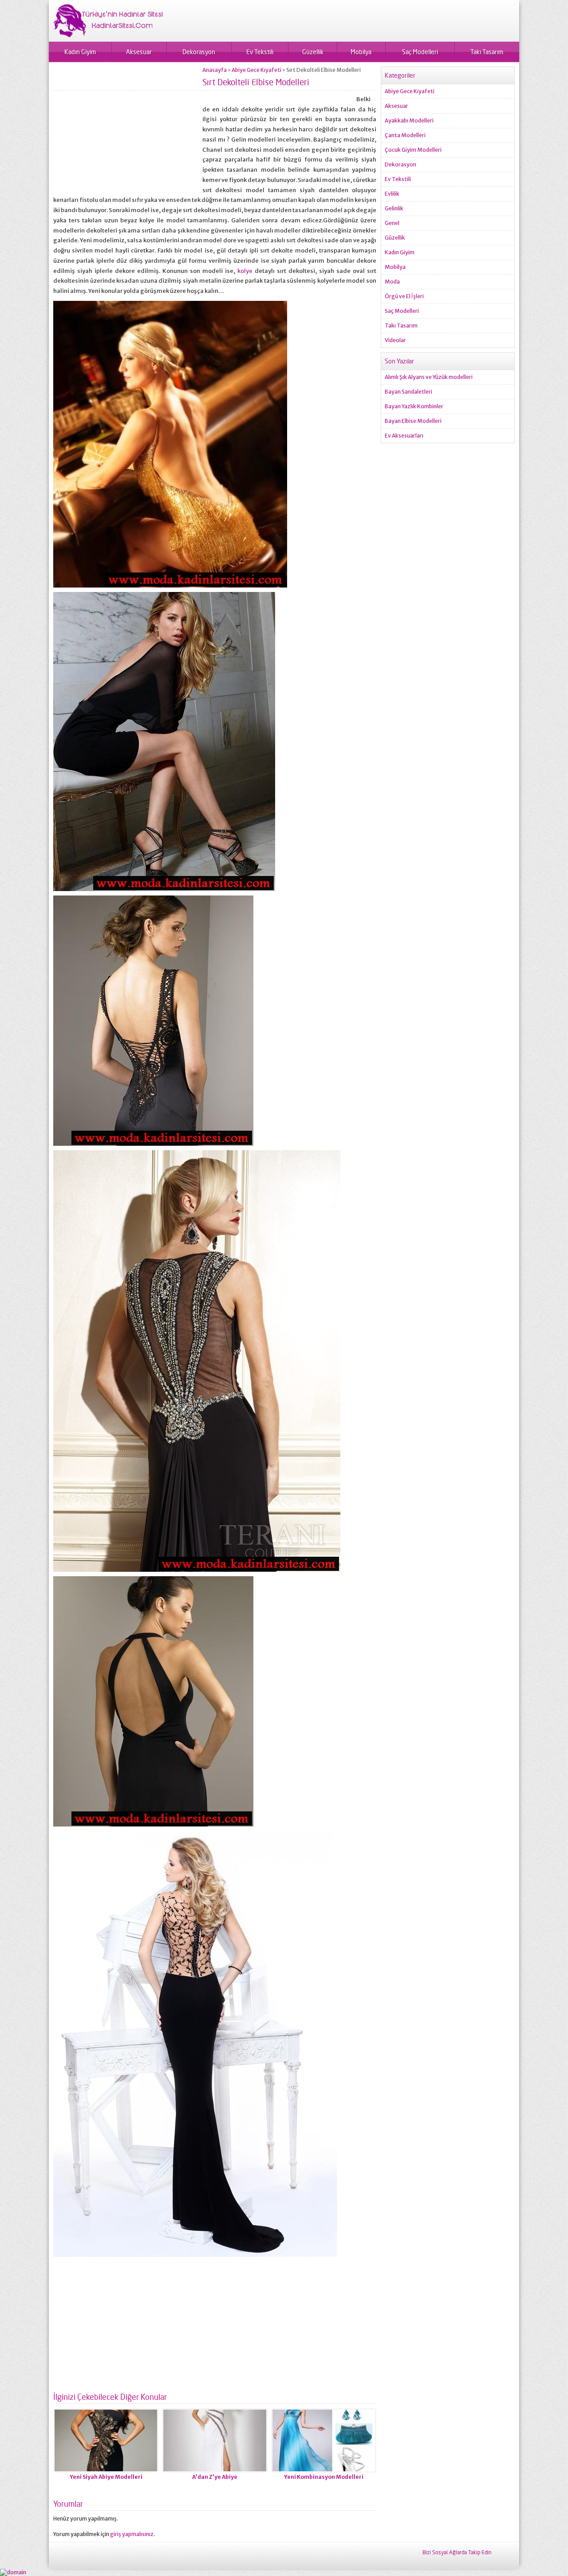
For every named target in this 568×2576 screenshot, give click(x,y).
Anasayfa (215, 70)
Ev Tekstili (260, 52)
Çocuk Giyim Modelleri (413, 150)
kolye (245, 271)
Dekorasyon (199, 52)
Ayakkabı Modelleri (409, 120)
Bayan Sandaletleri (408, 392)
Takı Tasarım (487, 52)
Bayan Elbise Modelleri (413, 421)
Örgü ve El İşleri (404, 296)
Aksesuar (139, 52)
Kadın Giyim (80, 52)
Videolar (395, 340)
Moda (392, 282)
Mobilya (361, 52)
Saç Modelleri (420, 52)
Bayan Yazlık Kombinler (414, 406)
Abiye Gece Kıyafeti (256, 70)
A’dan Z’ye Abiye (215, 2477)
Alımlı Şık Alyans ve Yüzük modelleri (429, 377)
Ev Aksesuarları (404, 436)
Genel (392, 223)
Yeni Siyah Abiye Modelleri (106, 2477)
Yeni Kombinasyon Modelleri (324, 2477)
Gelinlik (394, 208)
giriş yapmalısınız (132, 2534)
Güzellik (313, 52)
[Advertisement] (128, 129)
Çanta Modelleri (405, 135)
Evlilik (392, 194)
